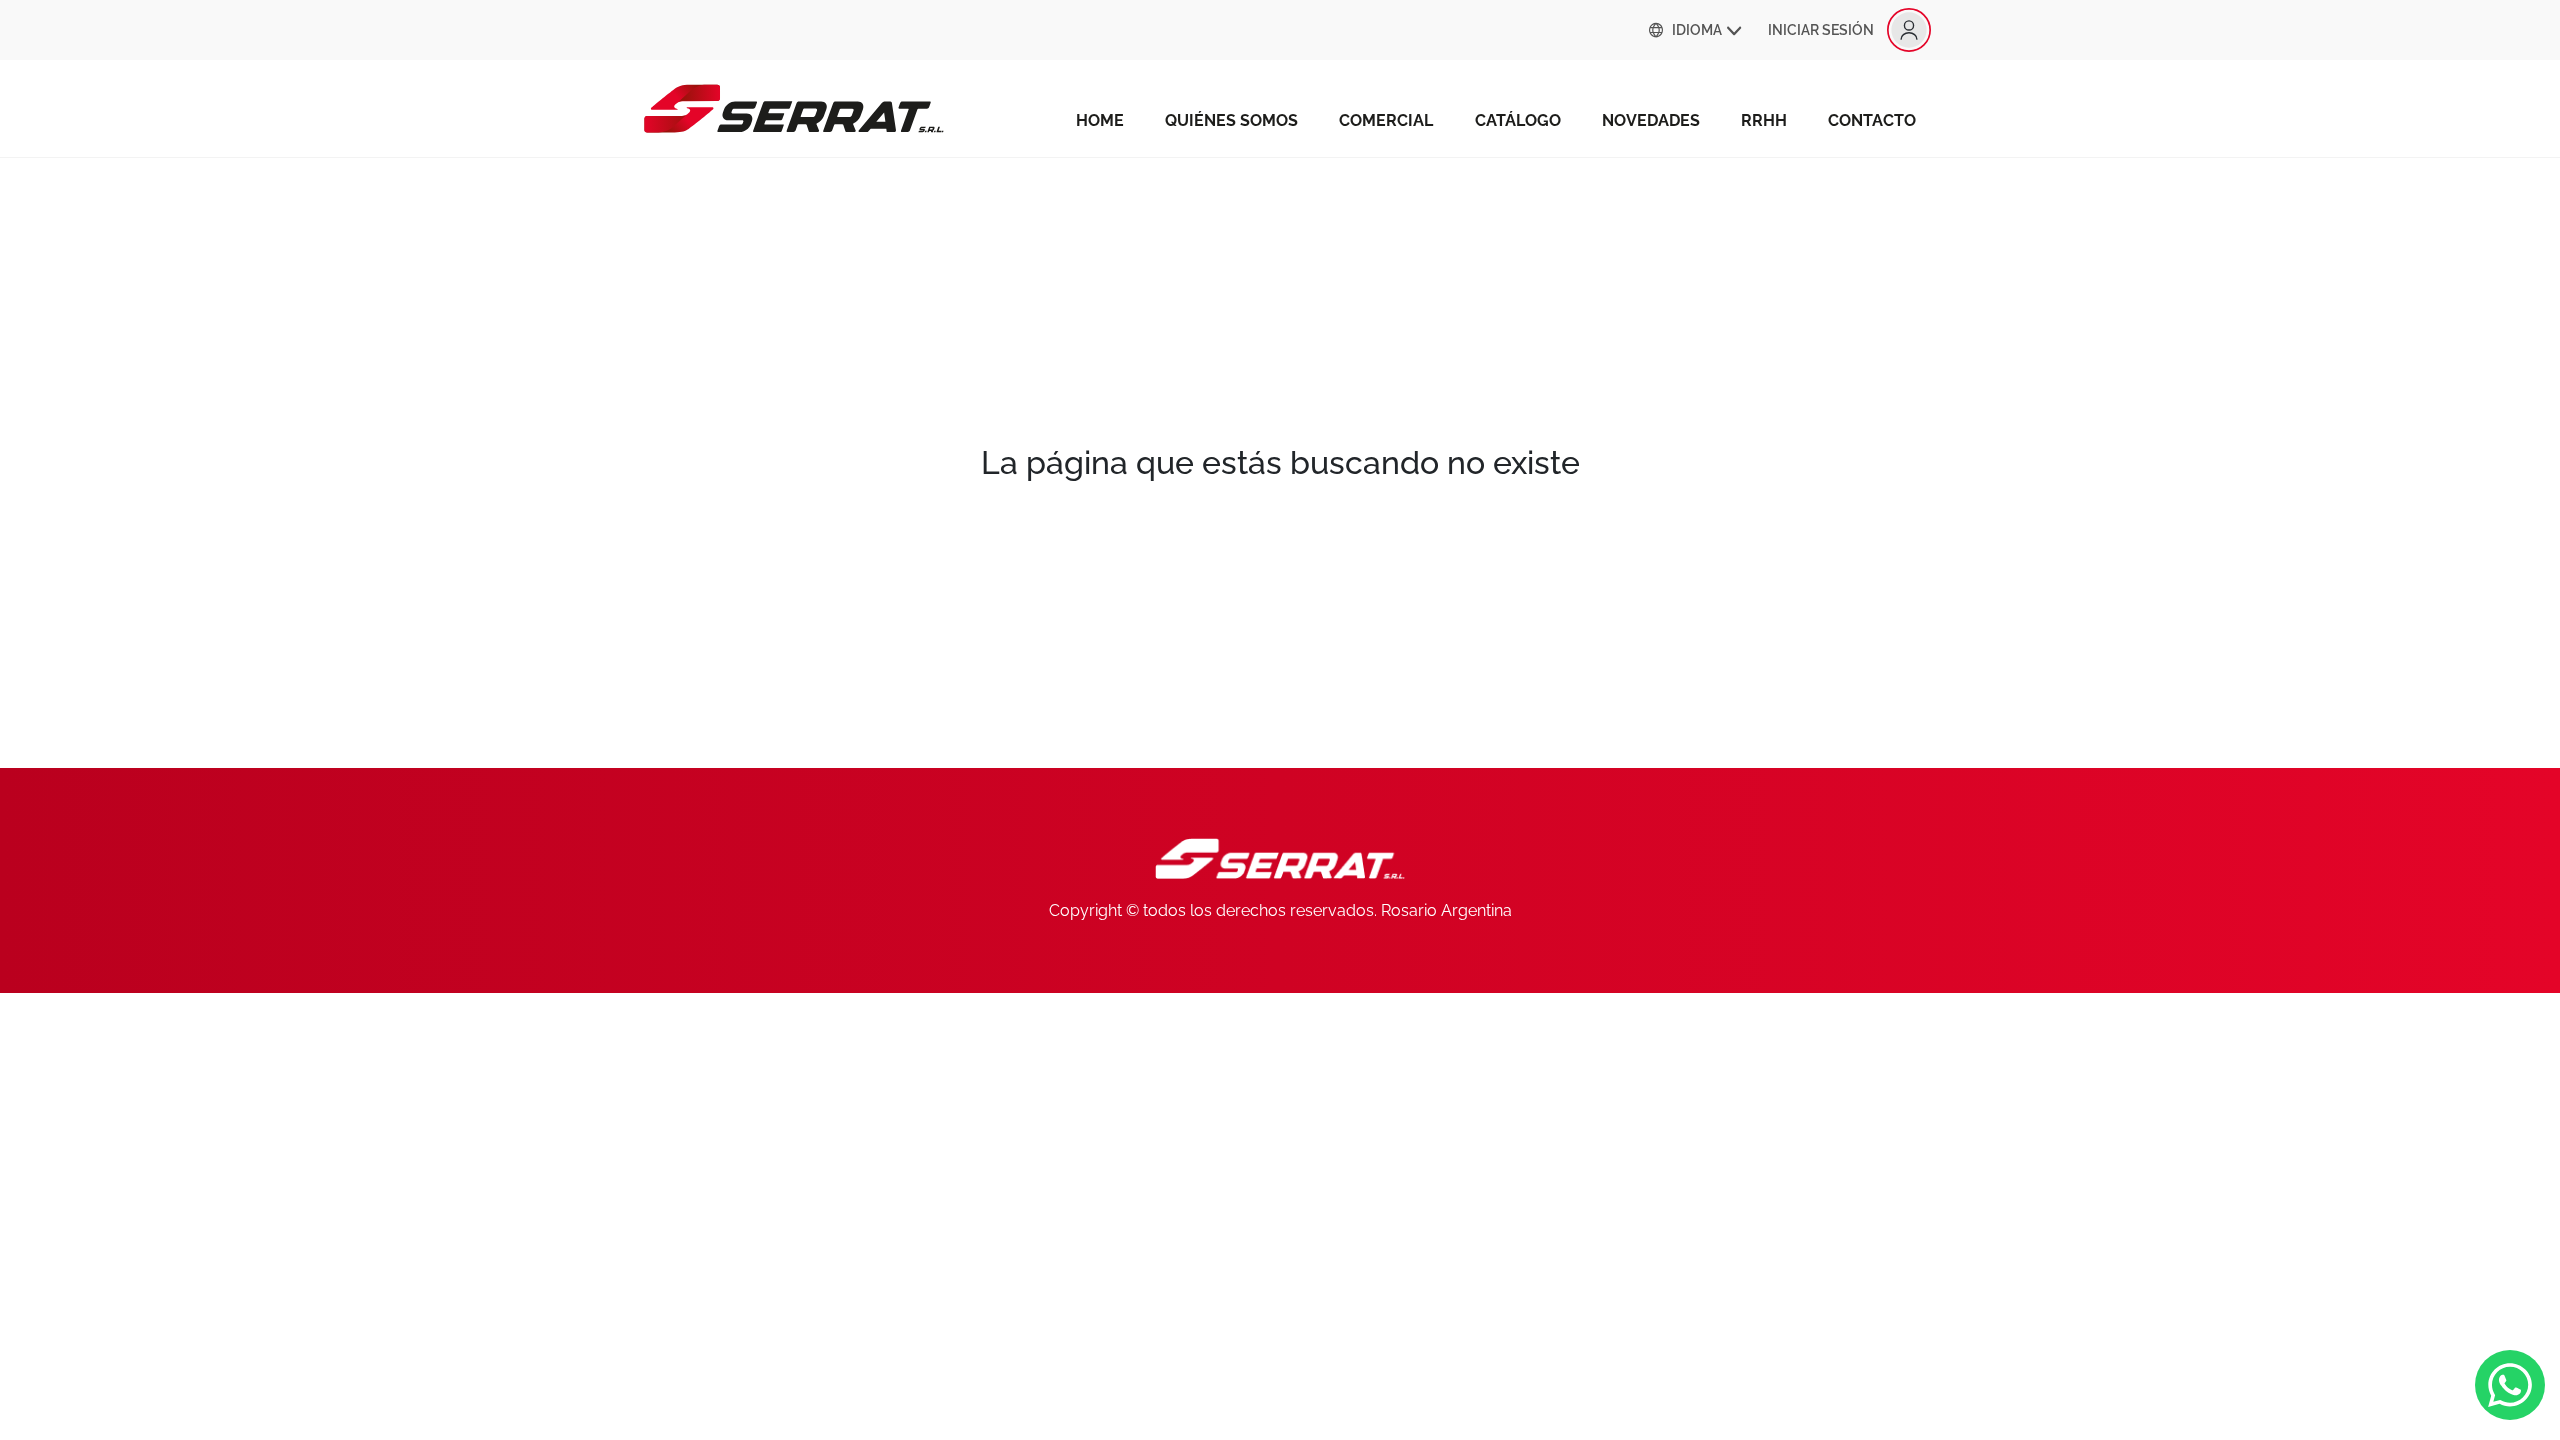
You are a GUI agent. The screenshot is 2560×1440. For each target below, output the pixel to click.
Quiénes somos (1231, 120)
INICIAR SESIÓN (1821, 30)
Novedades (1651, 120)
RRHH (1764, 120)
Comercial (1386, 120)
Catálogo (1518, 120)
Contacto (1872, 120)
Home (1100, 120)
